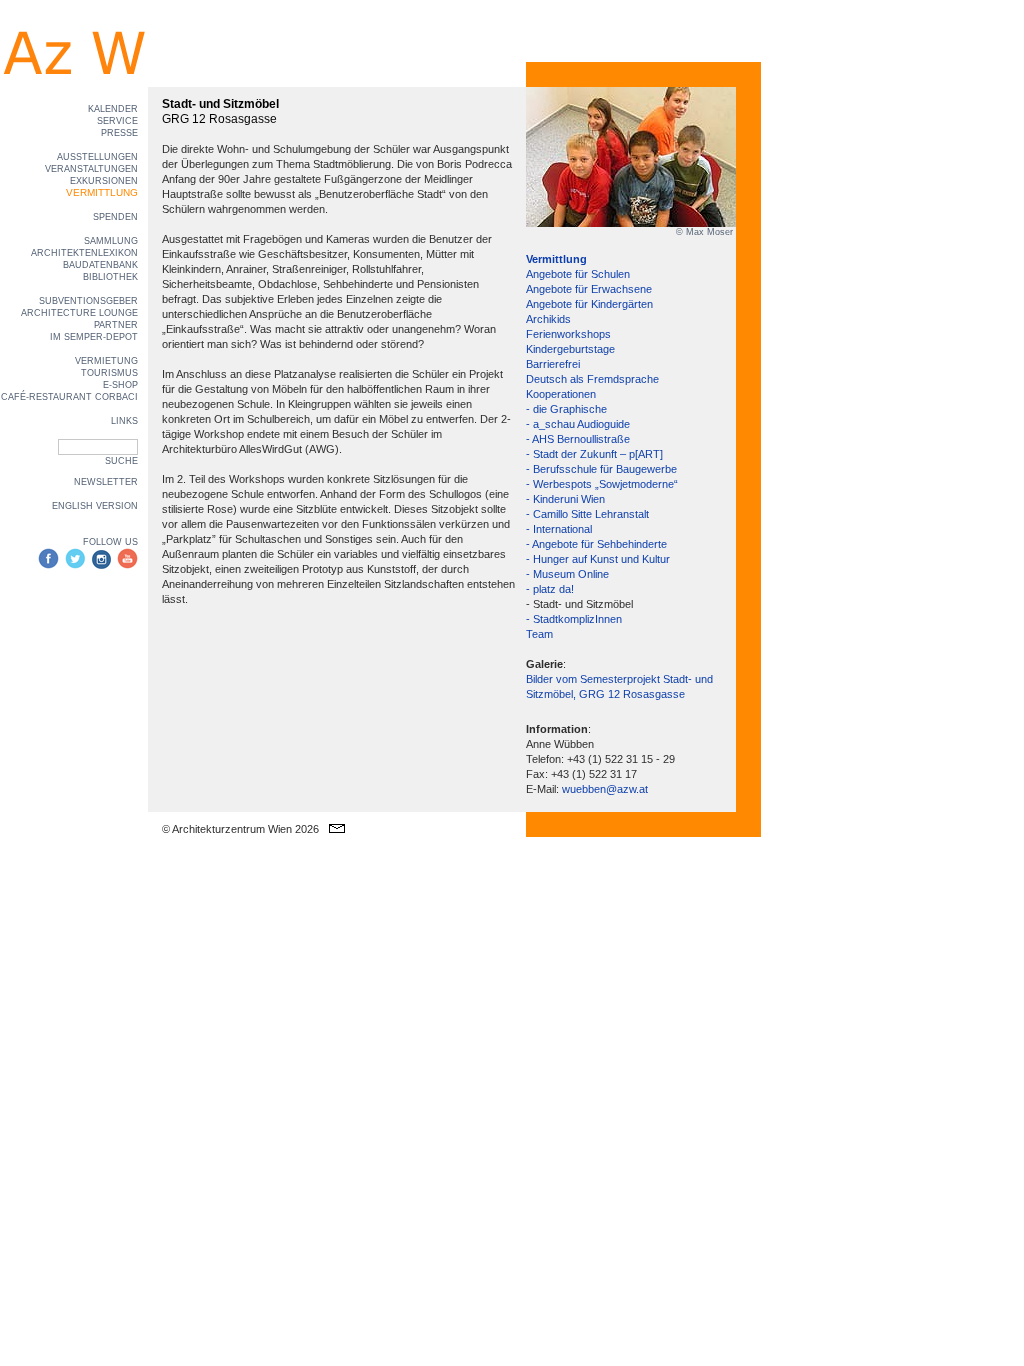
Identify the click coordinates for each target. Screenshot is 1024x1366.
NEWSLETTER (106, 482)
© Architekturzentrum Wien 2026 (240, 829)
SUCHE (121, 461)
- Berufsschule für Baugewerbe (601, 469)
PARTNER (116, 325)
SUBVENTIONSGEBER (88, 301)
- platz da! (550, 589)
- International (559, 529)
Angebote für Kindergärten (589, 304)
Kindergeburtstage (570, 349)
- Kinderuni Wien (565, 499)
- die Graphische (566, 409)
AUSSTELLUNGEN (97, 157)
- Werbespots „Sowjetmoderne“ (602, 484)
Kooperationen (561, 394)
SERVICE (117, 121)
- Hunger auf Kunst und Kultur (598, 559)
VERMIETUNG (106, 361)
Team (539, 634)
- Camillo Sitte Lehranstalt (587, 514)
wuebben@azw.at (605, 789)
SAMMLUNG (111, 241)
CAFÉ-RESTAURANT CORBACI (69, 397)
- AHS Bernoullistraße (578, 439)
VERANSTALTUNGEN (91, 169)
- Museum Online (567, 574)
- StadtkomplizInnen (574, 619)
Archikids (548, 319)
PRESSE (119, 133)
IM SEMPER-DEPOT (94, 337)
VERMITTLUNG (102, 192)
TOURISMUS (109, 373)
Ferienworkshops (568, 334)
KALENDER (113, 109)
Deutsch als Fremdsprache (592, 379)
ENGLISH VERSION (95, 506)
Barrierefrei (553, 364)
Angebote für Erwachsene (589, 289)
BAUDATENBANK (100, 265)
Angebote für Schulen (578, 274)
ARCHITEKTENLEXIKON (84, 253)
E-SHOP (120, 385)
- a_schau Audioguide (578, 424)
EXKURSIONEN (104, 181)
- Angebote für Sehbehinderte (596, 544)
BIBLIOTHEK (110, 277)
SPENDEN (115, 217)
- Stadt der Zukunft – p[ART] (594, 454)
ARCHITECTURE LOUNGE (79, 313)
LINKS (124, 421)
